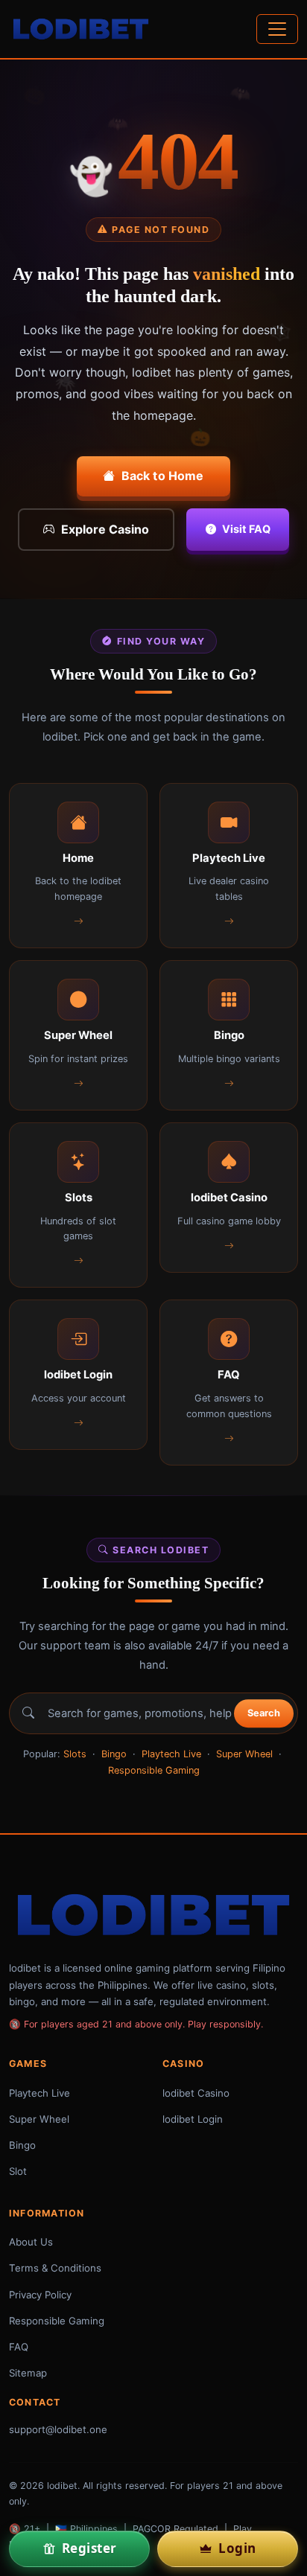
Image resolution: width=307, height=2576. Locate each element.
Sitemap (28, 2373)
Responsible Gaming (154, 1770)
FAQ (19, 2347)
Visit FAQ (246, 529)
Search (264, 1713)
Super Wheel (244, 1754)
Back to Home (163, 476)
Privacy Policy (40, 2295)
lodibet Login (193, 2119)
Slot (18, 2171)
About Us (31, 2242)
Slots (75, 1754)
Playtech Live (171, 1754)
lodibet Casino (196, 2093)
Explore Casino (105, 529)
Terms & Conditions (55, 2268)
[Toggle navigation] (277, 29)
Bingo (114, 1754)
